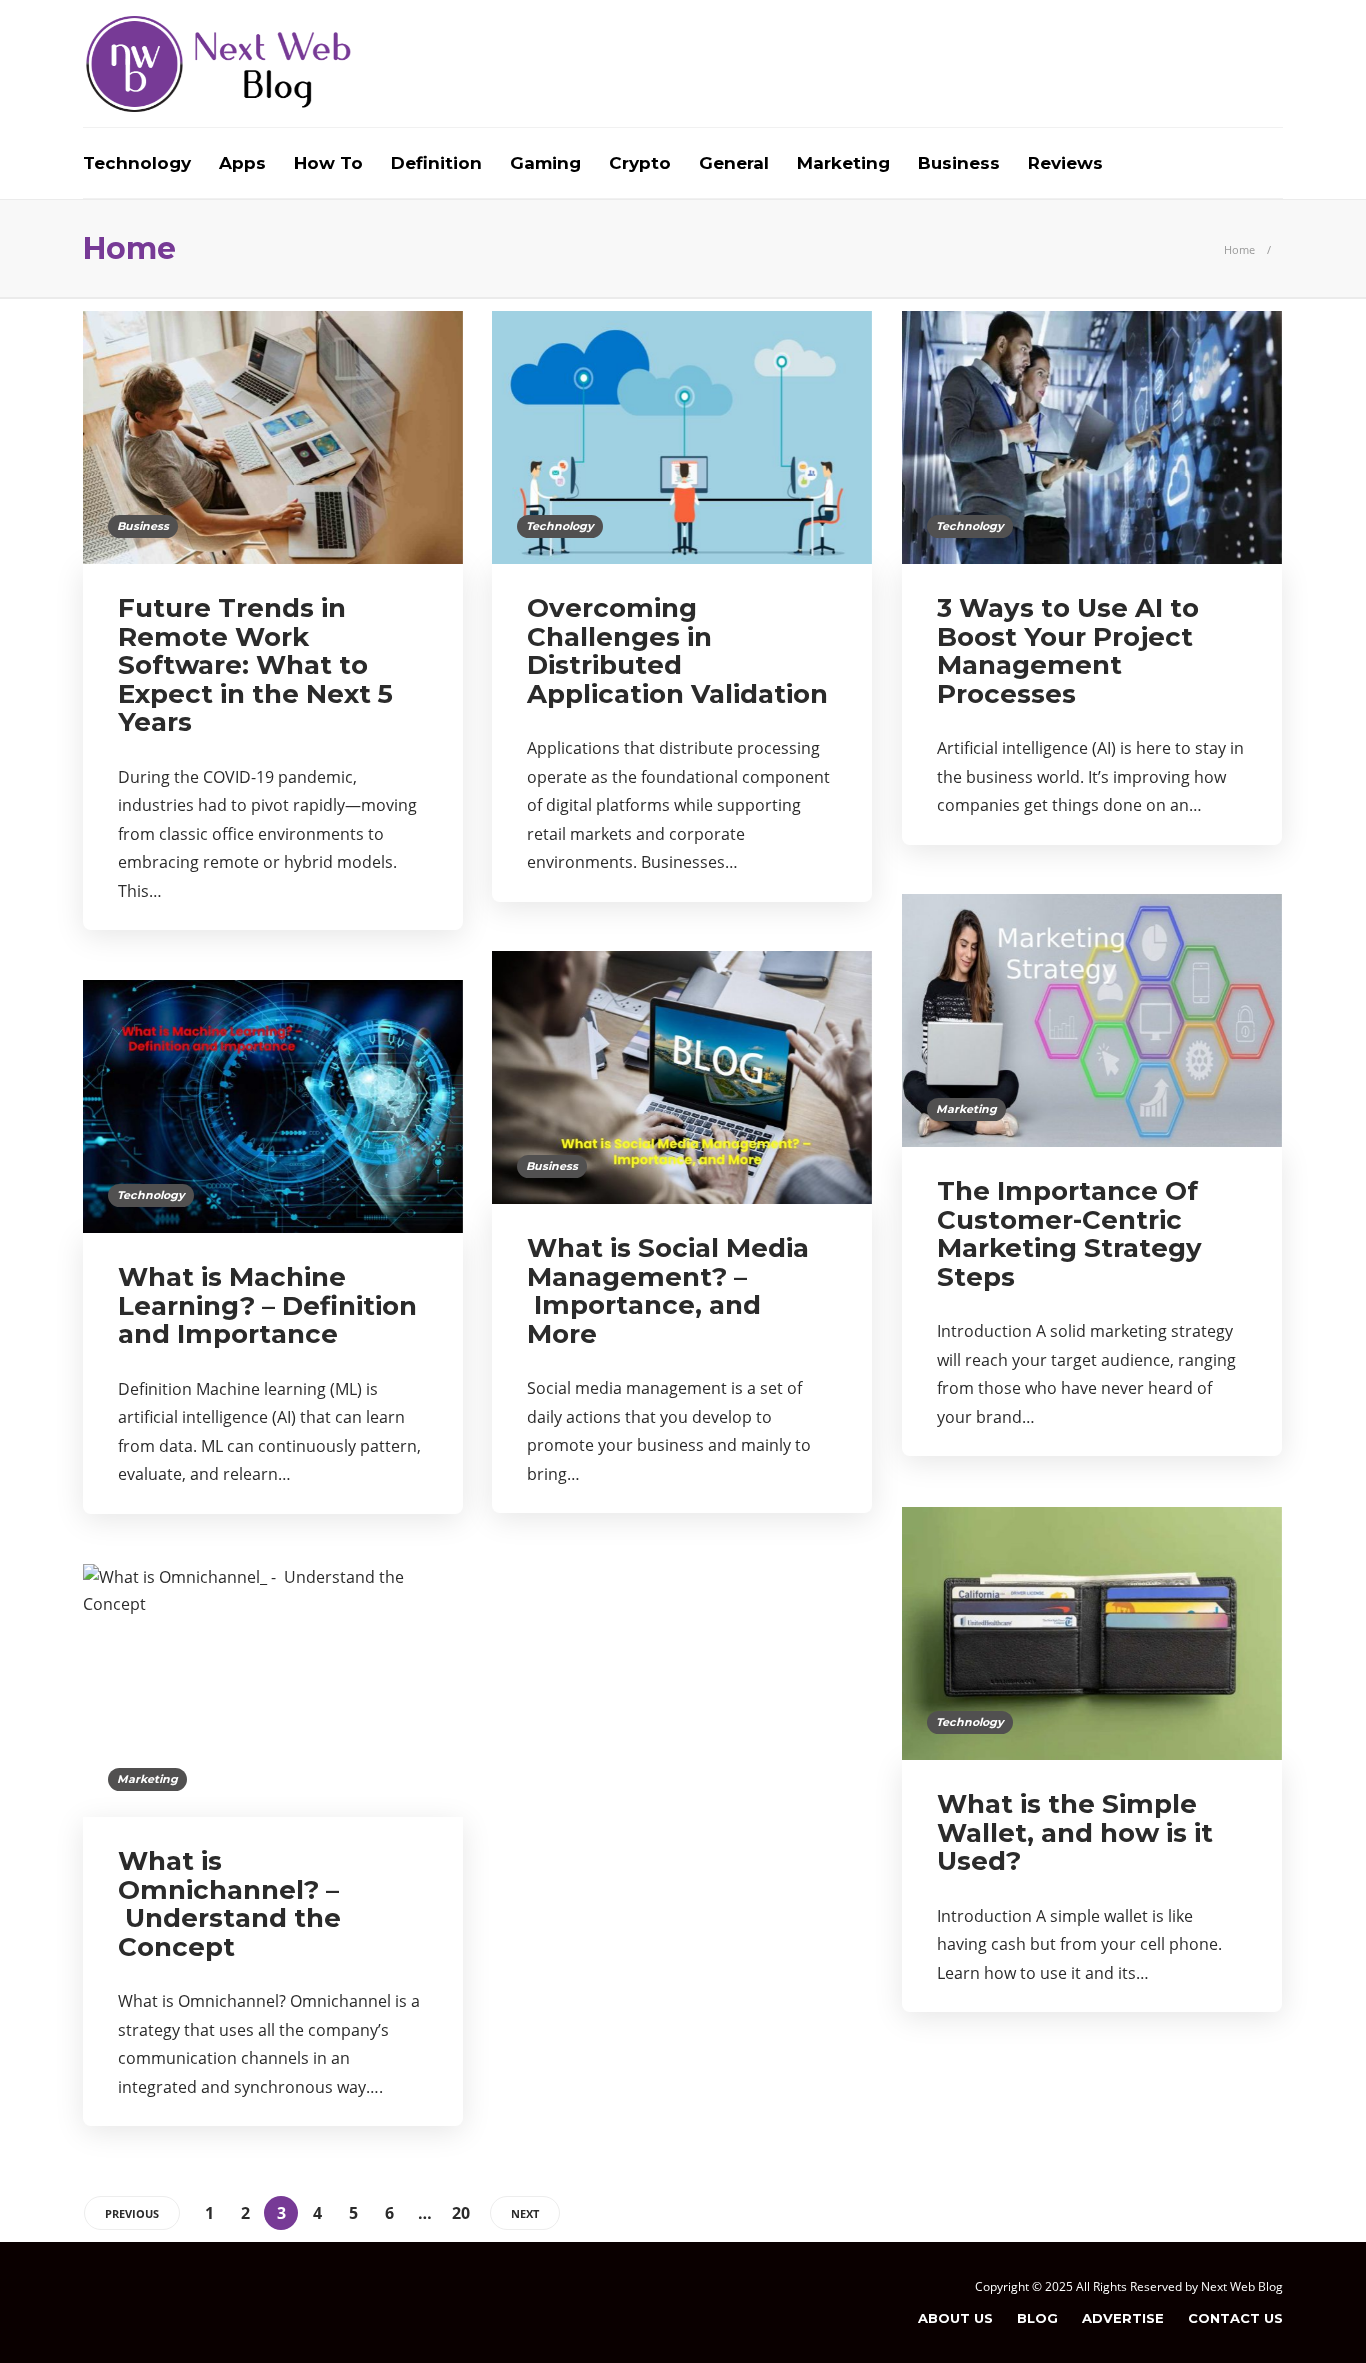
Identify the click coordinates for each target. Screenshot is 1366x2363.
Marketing (843, 163)
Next (525, 2213)
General (734, 163)
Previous (132, 2213)
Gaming (545, 163)
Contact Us (1235, 2318)
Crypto (640, 163)
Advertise (1123, 2318)
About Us (955, 2318)
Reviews (1065, 163)
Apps (242, 163)
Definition (436, 163)
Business (959, 163)
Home (1239, 249)
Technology (137, 163)
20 (461, 2213)
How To (328, 163)
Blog (1037, 2318)
